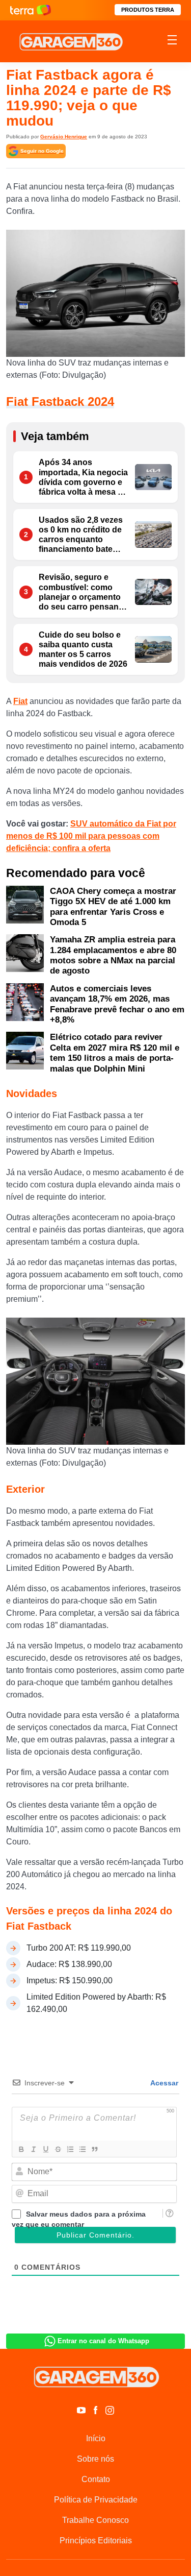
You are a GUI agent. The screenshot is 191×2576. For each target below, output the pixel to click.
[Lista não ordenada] (82, 2149)
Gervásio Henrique (64, 137)
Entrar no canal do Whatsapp (103, 2341)
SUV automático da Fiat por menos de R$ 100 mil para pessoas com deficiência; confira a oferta (91, 836)
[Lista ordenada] (70, 2149)
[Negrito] (21, 2149)
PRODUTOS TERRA (148, 10)
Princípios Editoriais (96, 2541)
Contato (96, 2479)
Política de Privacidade (96, 2500)
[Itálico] (33, 2149)
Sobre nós (95, 2459)
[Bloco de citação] (94, 2149)
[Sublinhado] (45, 2149)
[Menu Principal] (172, 41)
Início (96, 2438)
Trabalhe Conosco (95, 2520)
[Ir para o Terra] (31, 10)
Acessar (163, 2083)
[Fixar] (58, 2149)
